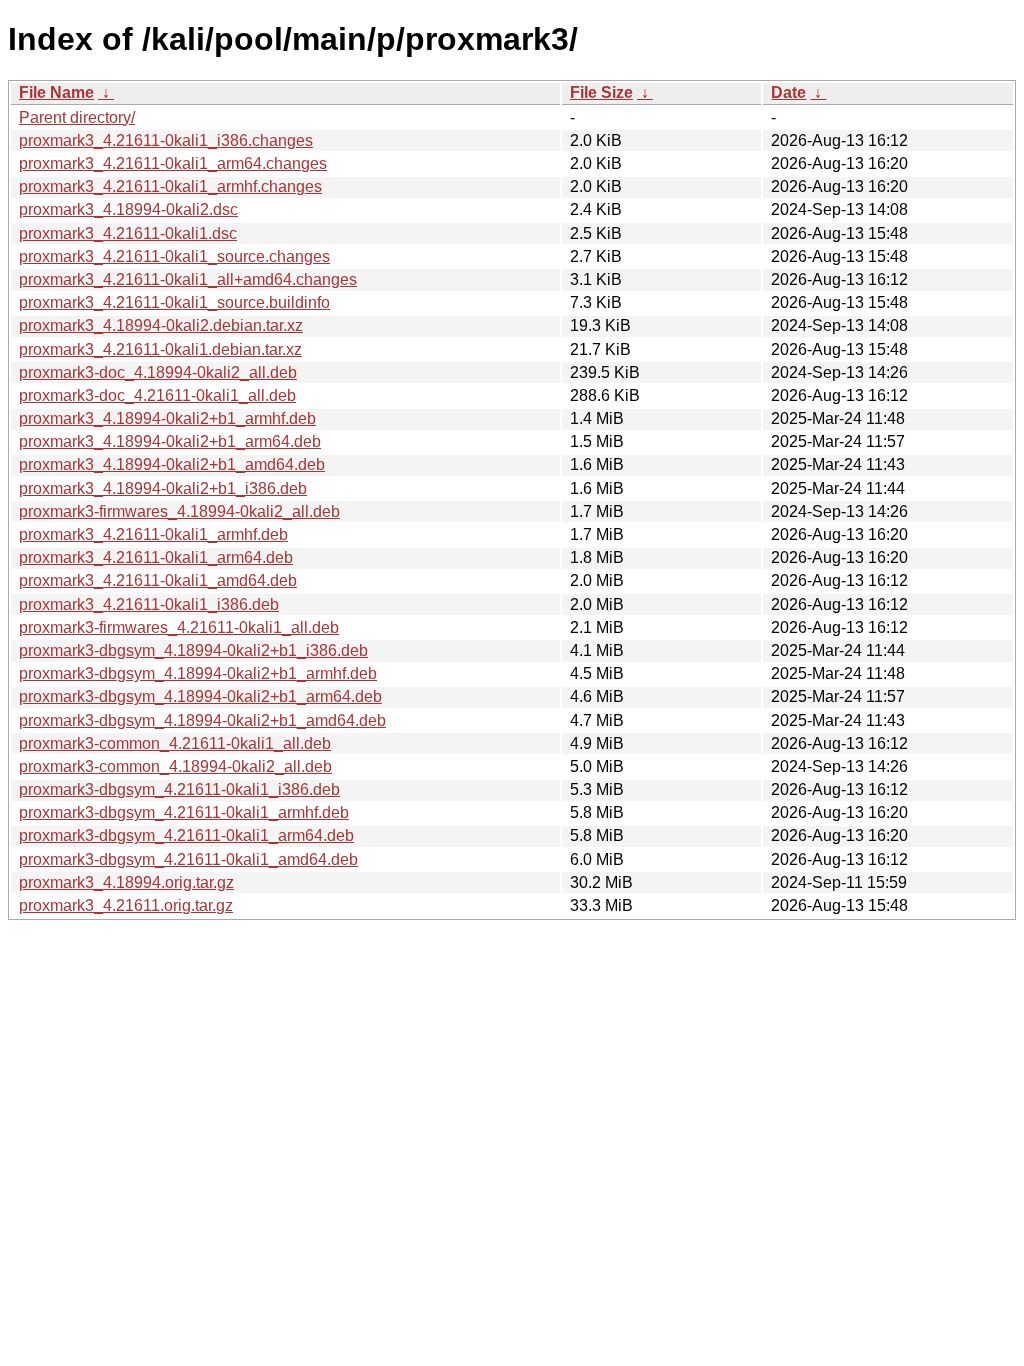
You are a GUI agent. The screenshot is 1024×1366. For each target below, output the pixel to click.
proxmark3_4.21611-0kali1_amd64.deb (158, 580)
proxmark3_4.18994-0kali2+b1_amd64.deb (172, 464)
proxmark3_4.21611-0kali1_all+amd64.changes (188, 279)
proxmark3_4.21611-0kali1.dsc (128, 233)
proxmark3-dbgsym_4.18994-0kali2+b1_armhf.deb (198, 673)
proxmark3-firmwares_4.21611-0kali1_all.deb (179, 627)
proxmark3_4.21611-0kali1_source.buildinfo (174, 302)
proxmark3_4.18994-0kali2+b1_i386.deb (163, 488)
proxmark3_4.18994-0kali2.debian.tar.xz (161, 325)
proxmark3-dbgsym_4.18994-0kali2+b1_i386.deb (193, 650)
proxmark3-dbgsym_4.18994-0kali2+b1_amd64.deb (202, 720)
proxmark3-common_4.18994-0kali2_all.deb (175, 766)
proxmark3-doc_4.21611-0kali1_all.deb (157, 395)
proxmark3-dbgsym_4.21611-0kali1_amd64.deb (188, 859)
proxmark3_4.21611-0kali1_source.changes (174, 256)
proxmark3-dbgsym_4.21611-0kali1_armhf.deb (184, 812)
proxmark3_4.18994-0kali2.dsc (128, 209)
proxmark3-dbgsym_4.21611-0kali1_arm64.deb (186, 835)
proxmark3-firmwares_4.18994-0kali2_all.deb (179, 511)
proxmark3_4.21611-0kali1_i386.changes (166, 140)
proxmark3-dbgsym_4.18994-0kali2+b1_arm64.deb (200, 696)
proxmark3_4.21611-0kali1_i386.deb (149, 604)
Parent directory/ (77, 117)
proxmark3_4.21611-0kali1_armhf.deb (153, 534)
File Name (56, 92)
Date (788, 92)
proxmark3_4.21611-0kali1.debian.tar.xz (160, 349)
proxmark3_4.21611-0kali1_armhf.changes (170, 186)
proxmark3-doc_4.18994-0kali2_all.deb (158, 372)
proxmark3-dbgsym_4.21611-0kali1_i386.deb (179, 789)
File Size (601, 92)
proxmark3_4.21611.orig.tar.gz (126, 905)
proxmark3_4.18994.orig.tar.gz (126, 882)
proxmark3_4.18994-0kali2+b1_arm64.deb (170, 441)
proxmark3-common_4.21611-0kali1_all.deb (175, 743)
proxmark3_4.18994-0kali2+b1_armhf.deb (167, 418)
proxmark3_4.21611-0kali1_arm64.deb (156, 557)
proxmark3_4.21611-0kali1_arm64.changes (173, 163)
